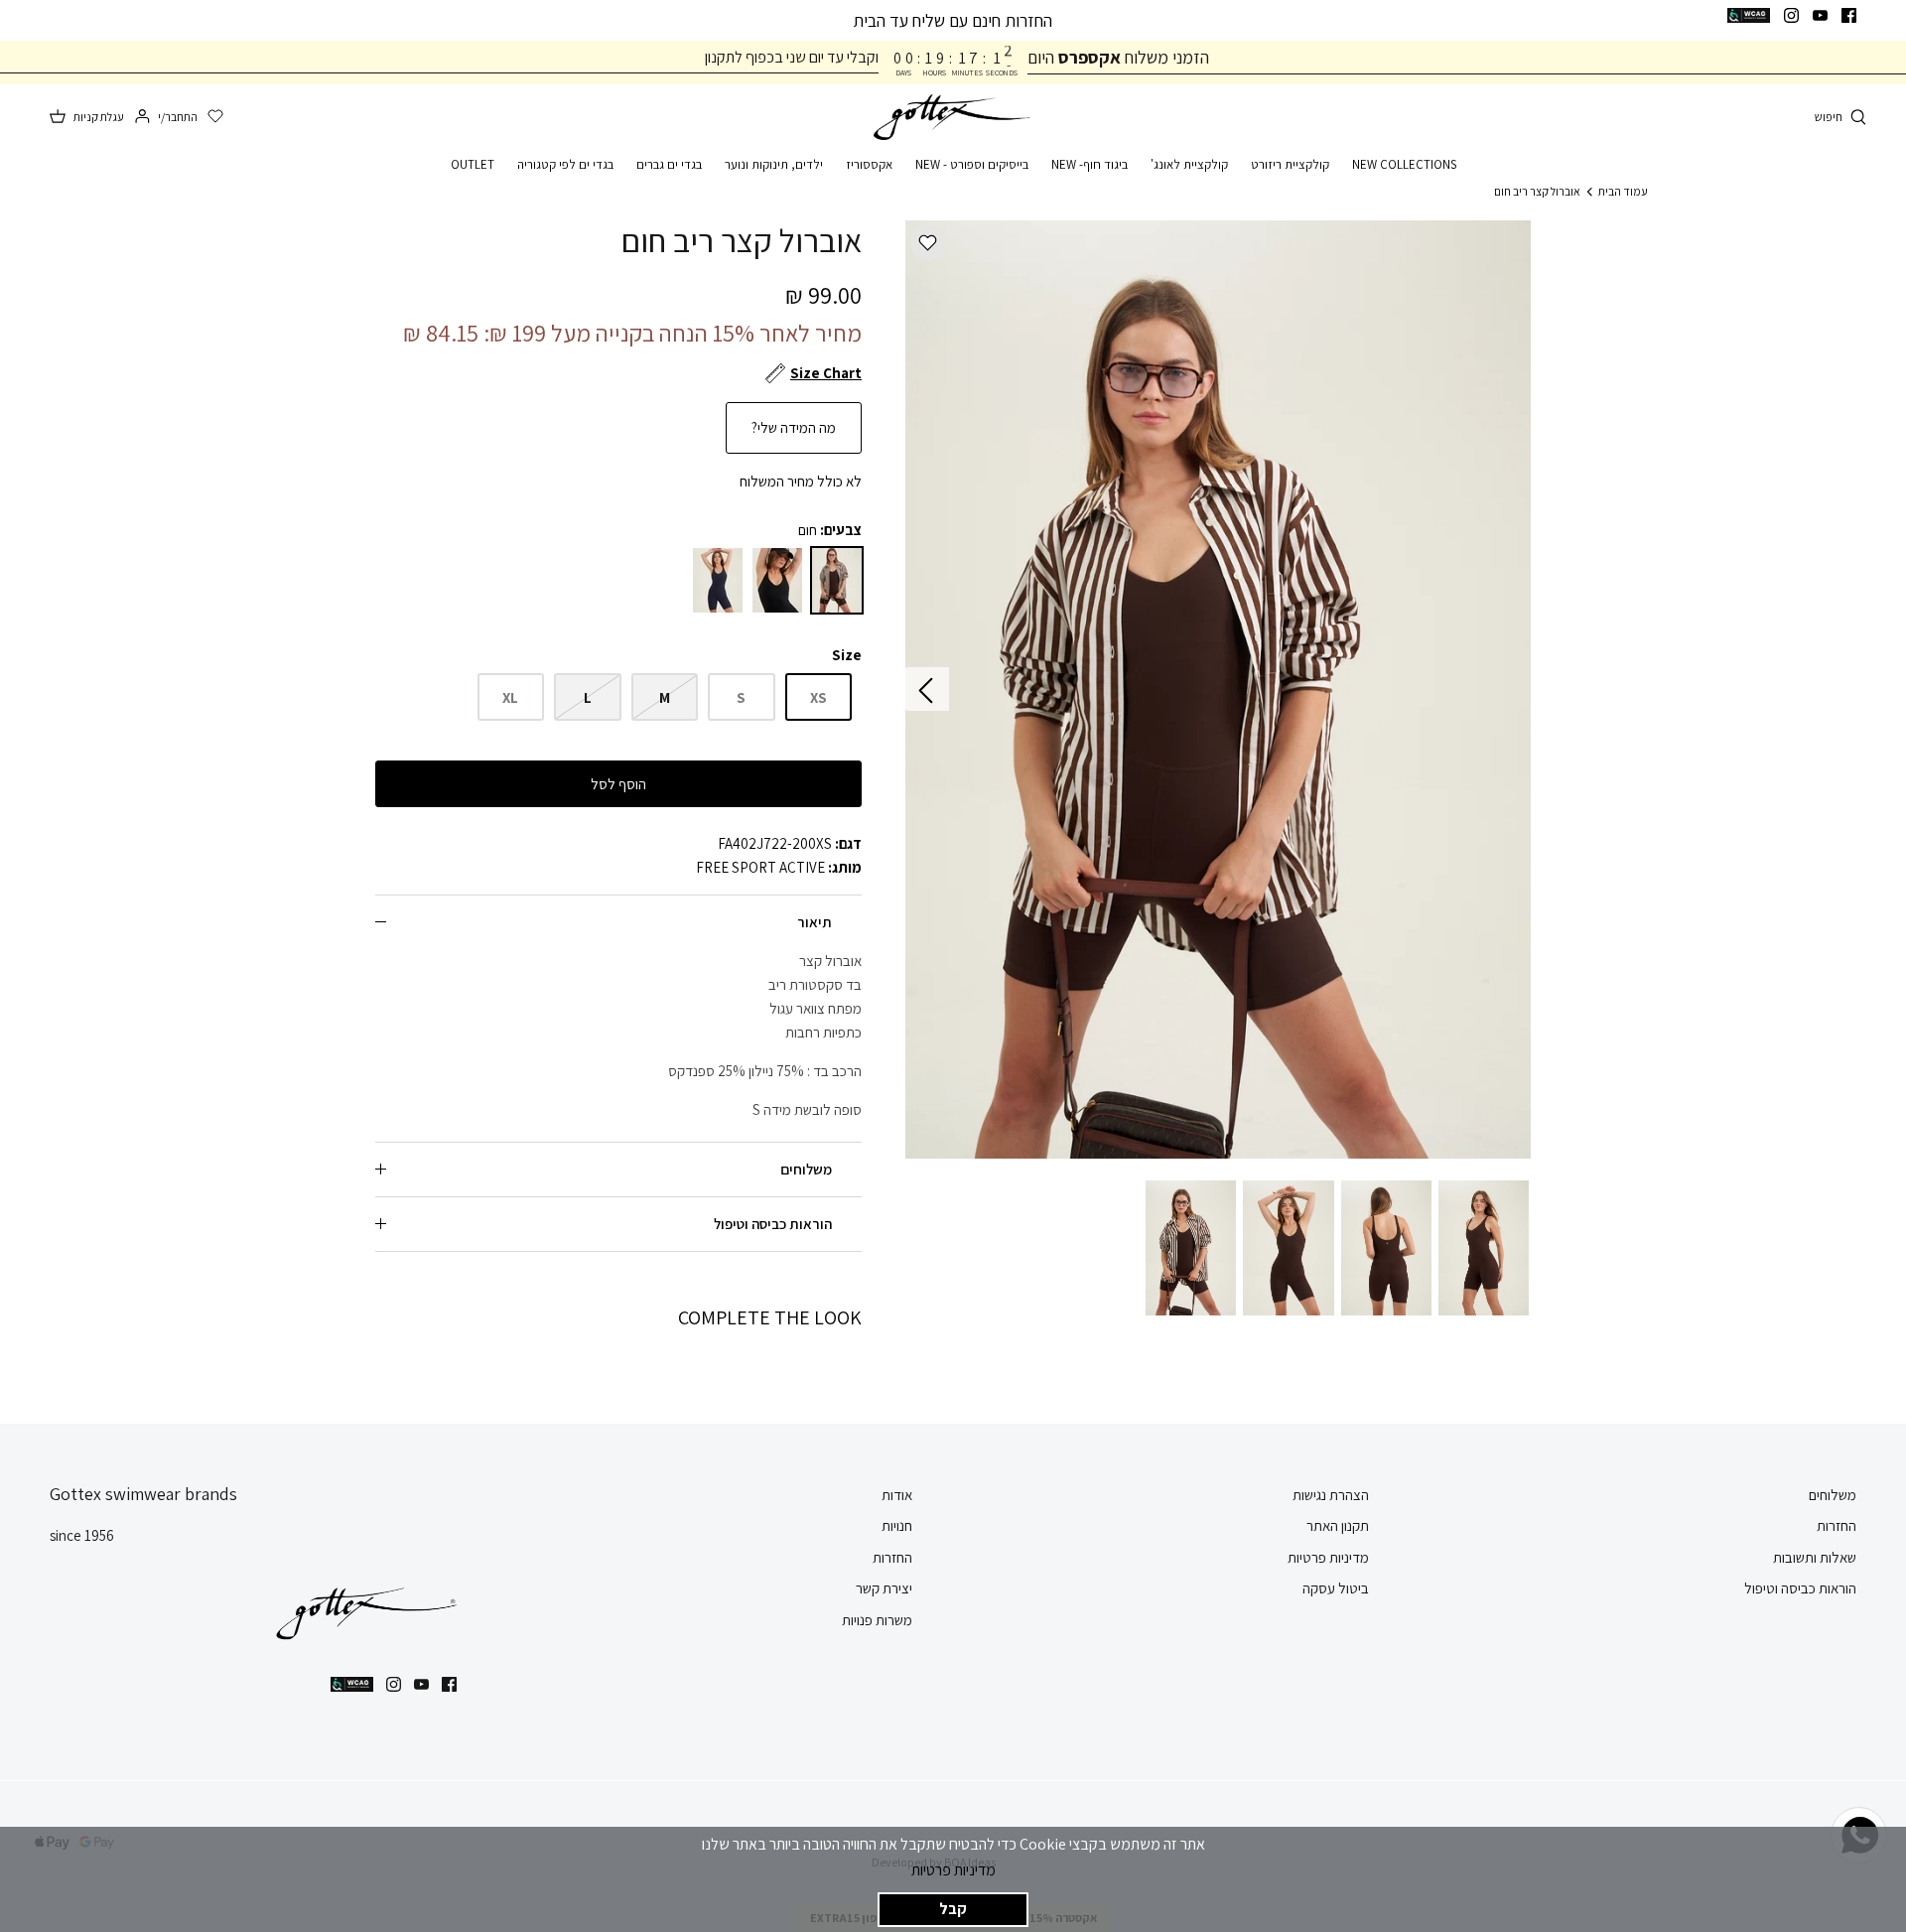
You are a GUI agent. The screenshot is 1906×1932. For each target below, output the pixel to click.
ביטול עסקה (1336, 1588)
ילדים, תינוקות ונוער (774, 164)
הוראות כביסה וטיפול (773, 1224)
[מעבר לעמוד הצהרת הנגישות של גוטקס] (1749, 15)
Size (847, 655)
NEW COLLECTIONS (1404, 164)
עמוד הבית (1623, 191)
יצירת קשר (884, 1588)
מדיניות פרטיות (953, 1870)
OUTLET (473, 164)
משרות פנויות (877, 1620)
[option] (1218, 690)
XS (818, 697)
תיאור (815, 922)
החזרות (1837, 1525)
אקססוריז (869, 164)
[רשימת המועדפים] (215, 117)
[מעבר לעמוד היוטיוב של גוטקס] (1820, 15)
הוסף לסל (618, 784)
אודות (897, 1495)
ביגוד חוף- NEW (1089, 164)
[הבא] (927, 689)
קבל (953, 1909)
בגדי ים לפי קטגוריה (565, 164)
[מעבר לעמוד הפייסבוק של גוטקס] (1849, 15)
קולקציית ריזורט (1290, 164)
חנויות (897, 1525)
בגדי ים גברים (669, 164)
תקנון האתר (1338, 1525)
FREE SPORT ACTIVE (760, 867)
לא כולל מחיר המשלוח (801, 481)
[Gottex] (953, 118)
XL (510, 697)
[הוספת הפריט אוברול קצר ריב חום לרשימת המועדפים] (928, 243)
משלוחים (806, 1169)
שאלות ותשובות (1815, 1557)
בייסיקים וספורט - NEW (972, 164)
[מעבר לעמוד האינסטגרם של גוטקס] (1791, 15)
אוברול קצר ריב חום (1537, 191)
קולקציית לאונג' (1189, 164)
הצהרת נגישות (1331, 1495)
